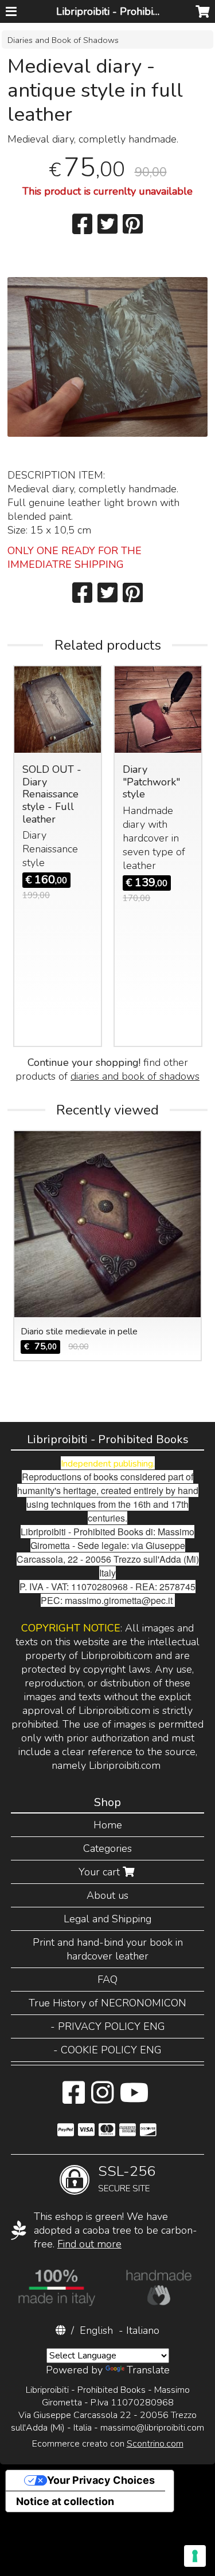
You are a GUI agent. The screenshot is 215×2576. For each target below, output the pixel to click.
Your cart (101, 1872)
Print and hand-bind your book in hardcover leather (108, 1949)
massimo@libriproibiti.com (152, 2428)
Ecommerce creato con (108, 2444)
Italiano (143, 2330)
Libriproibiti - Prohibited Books (128, 11)
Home (108, 1825)
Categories (107, 1848)
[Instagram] (102, 2099)
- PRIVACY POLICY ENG (108, 2026)
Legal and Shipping (107, 1919)
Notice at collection (65, 2501)
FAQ (107, 1980)
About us (107, 1895)
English (96, 2330)
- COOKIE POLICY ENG (107, 2050)
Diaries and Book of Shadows (63, 40)
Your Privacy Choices (101, 2480)
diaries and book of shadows (135, 1076)
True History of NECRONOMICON (107, 2003)
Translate (148, 2370)
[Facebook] (74, 2099)
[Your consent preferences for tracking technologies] (195, 2556)
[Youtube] (134, 2099)
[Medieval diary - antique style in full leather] (107, 377)
